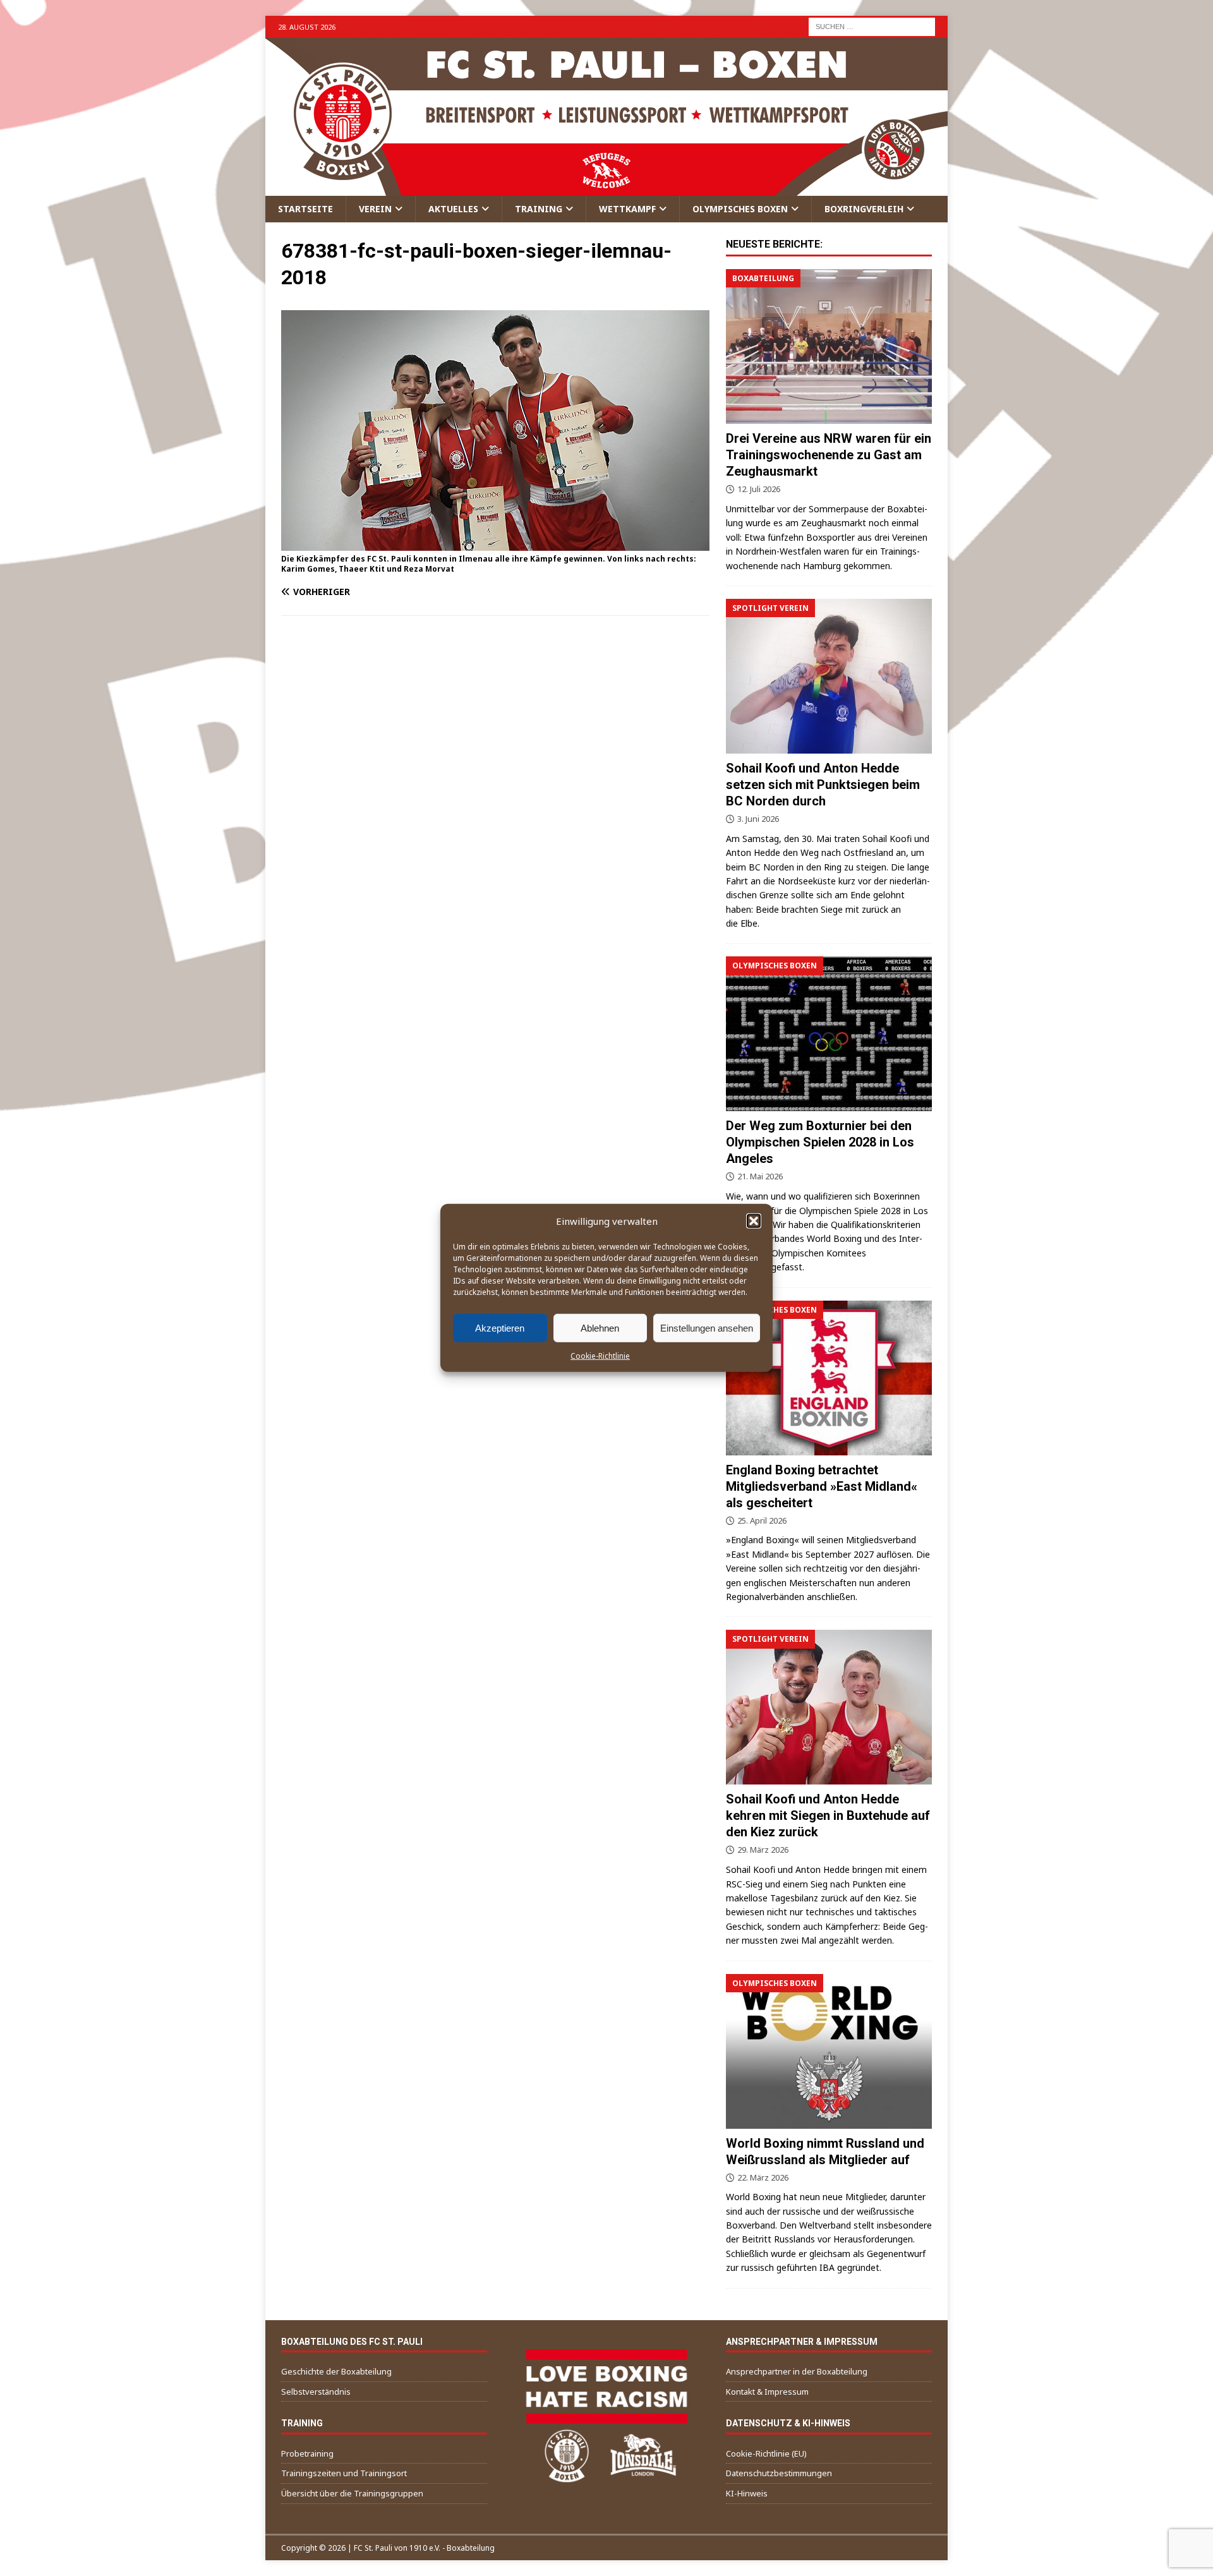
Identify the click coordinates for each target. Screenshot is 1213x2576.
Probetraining (307, 2453)
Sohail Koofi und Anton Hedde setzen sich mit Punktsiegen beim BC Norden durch (823, 785)
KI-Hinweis (747, 2493)
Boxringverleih (864, 209)
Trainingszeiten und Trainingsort (344, 2473)
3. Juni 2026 (758, 819)
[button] (754, 1221)
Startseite (305, 209)
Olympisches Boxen (740, 209)
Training (539, 209)
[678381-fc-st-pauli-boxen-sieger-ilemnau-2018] (495, 543)
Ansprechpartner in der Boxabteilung (797, 2371)
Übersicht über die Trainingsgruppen (352, 2493)
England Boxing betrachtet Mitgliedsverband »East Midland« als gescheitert (822, 1486)
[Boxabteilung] (829, 346)
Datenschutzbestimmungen (779, 2473)
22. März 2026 (763, 2177)
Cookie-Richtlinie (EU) (766, 2453)
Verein (375, 209)
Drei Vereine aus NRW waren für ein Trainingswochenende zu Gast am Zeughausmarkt (829, 455)
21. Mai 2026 (760, 1176)
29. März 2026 (763, 1850)
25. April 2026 (762, 1520)
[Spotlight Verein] (829, 676)
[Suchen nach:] (872, 26)
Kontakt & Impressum (767, 2392)
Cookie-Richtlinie (600, 1356)
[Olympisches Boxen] (829, 1034)
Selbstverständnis (316, 2392)
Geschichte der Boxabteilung (336, 2371)
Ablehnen (600, 1327)
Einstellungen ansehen (707, 1327)
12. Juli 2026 (759, 489)
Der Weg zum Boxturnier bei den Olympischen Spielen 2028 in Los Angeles (820, 1142)
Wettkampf (627, 209)
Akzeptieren (500, 1327)
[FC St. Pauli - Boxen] (606, 189)
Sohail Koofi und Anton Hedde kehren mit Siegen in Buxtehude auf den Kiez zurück (828, 1815)
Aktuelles (453, 209)
